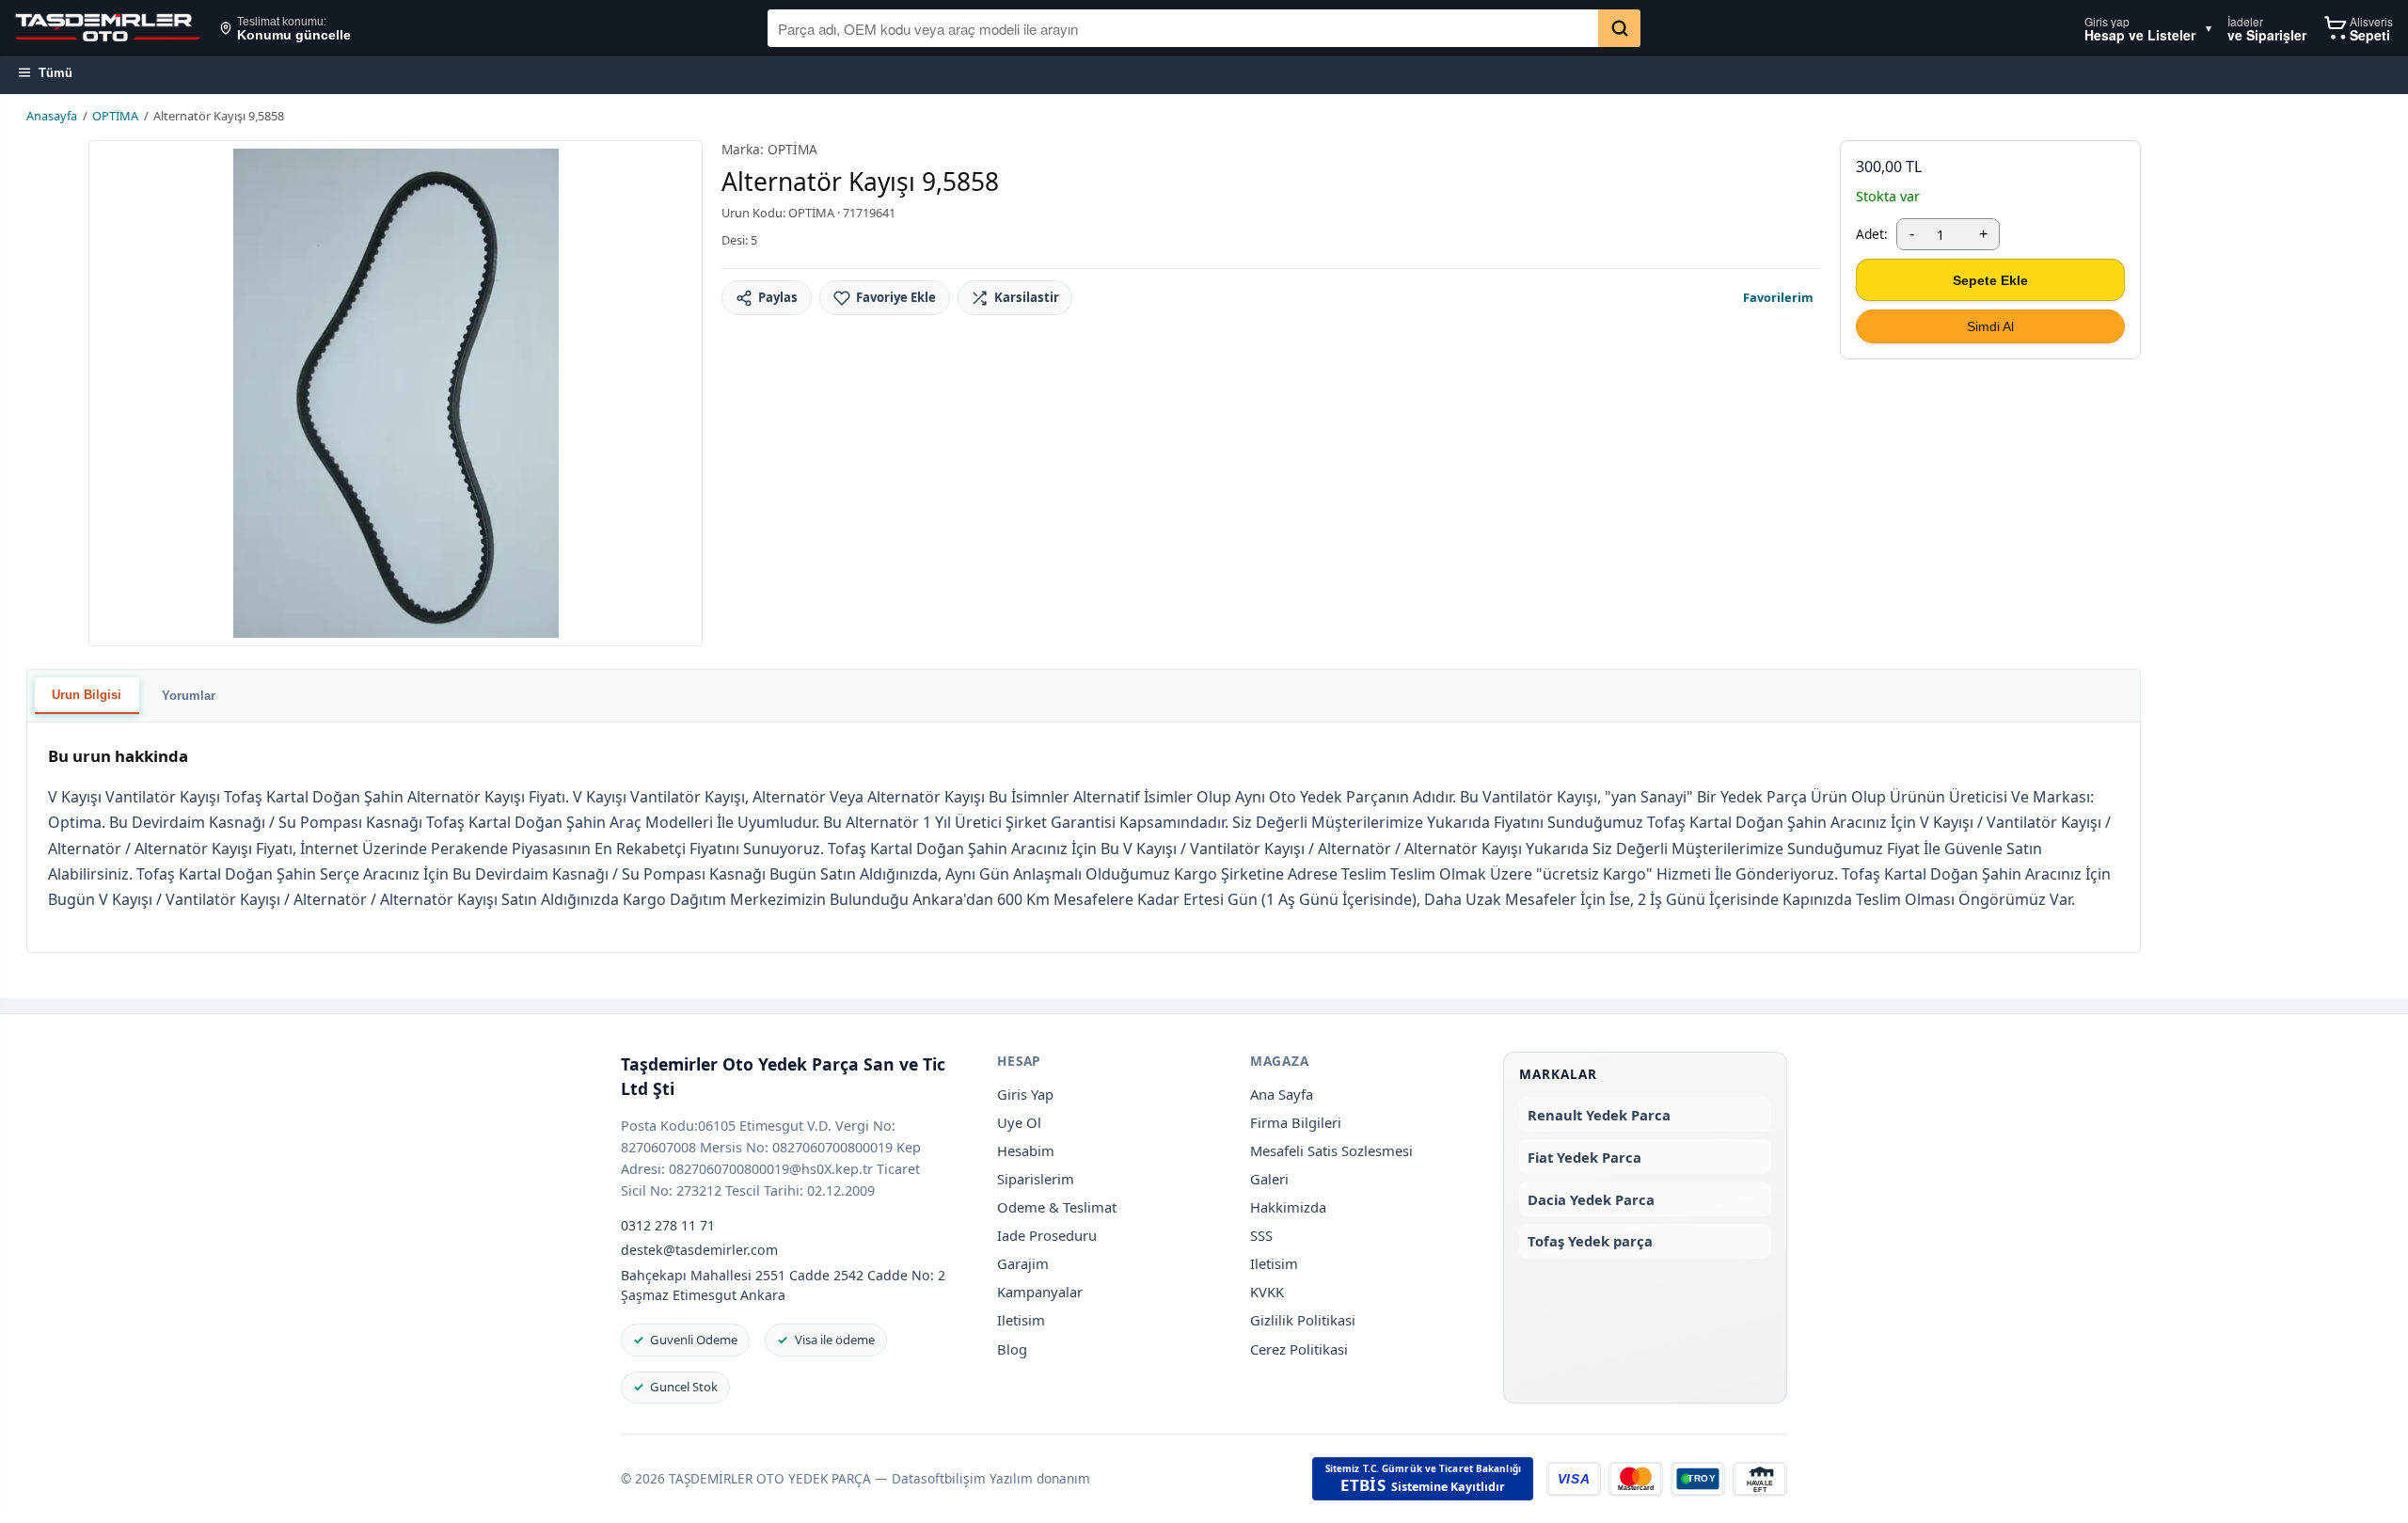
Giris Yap (1025, 1094)
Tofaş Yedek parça (1590, 1241)
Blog (1012, 1349)
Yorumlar (189, 696)
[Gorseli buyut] (396, 393)
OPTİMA (115, 116)
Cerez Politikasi (1299, 1349)
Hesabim (1026, 1150)
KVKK (1267, 1292)
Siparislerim (1036, 1179)
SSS (1261, 1235)
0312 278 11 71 (668, 1225)
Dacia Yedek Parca (1591, 1199)
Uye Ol (1019, 1122)
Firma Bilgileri (1296, 1122)
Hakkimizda (1288, 1207)
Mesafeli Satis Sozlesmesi (1331, 1150)
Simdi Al (1990, 326)
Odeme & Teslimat (1057, 1207)
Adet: (1872, 234)
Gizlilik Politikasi (1303, 1320)
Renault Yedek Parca (1599, 1115)
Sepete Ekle (1990, 280)
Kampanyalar (1040, 1292)
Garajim (1023, 1263)
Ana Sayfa (1282, 1094)
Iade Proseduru (1047, 1235)
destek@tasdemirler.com (699, 1250)
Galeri (1269, 1179)
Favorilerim (1778, 297)
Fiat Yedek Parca (1584, 1157)
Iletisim (1021, 1320)
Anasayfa (52, 116)
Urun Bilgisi (87, 695)
